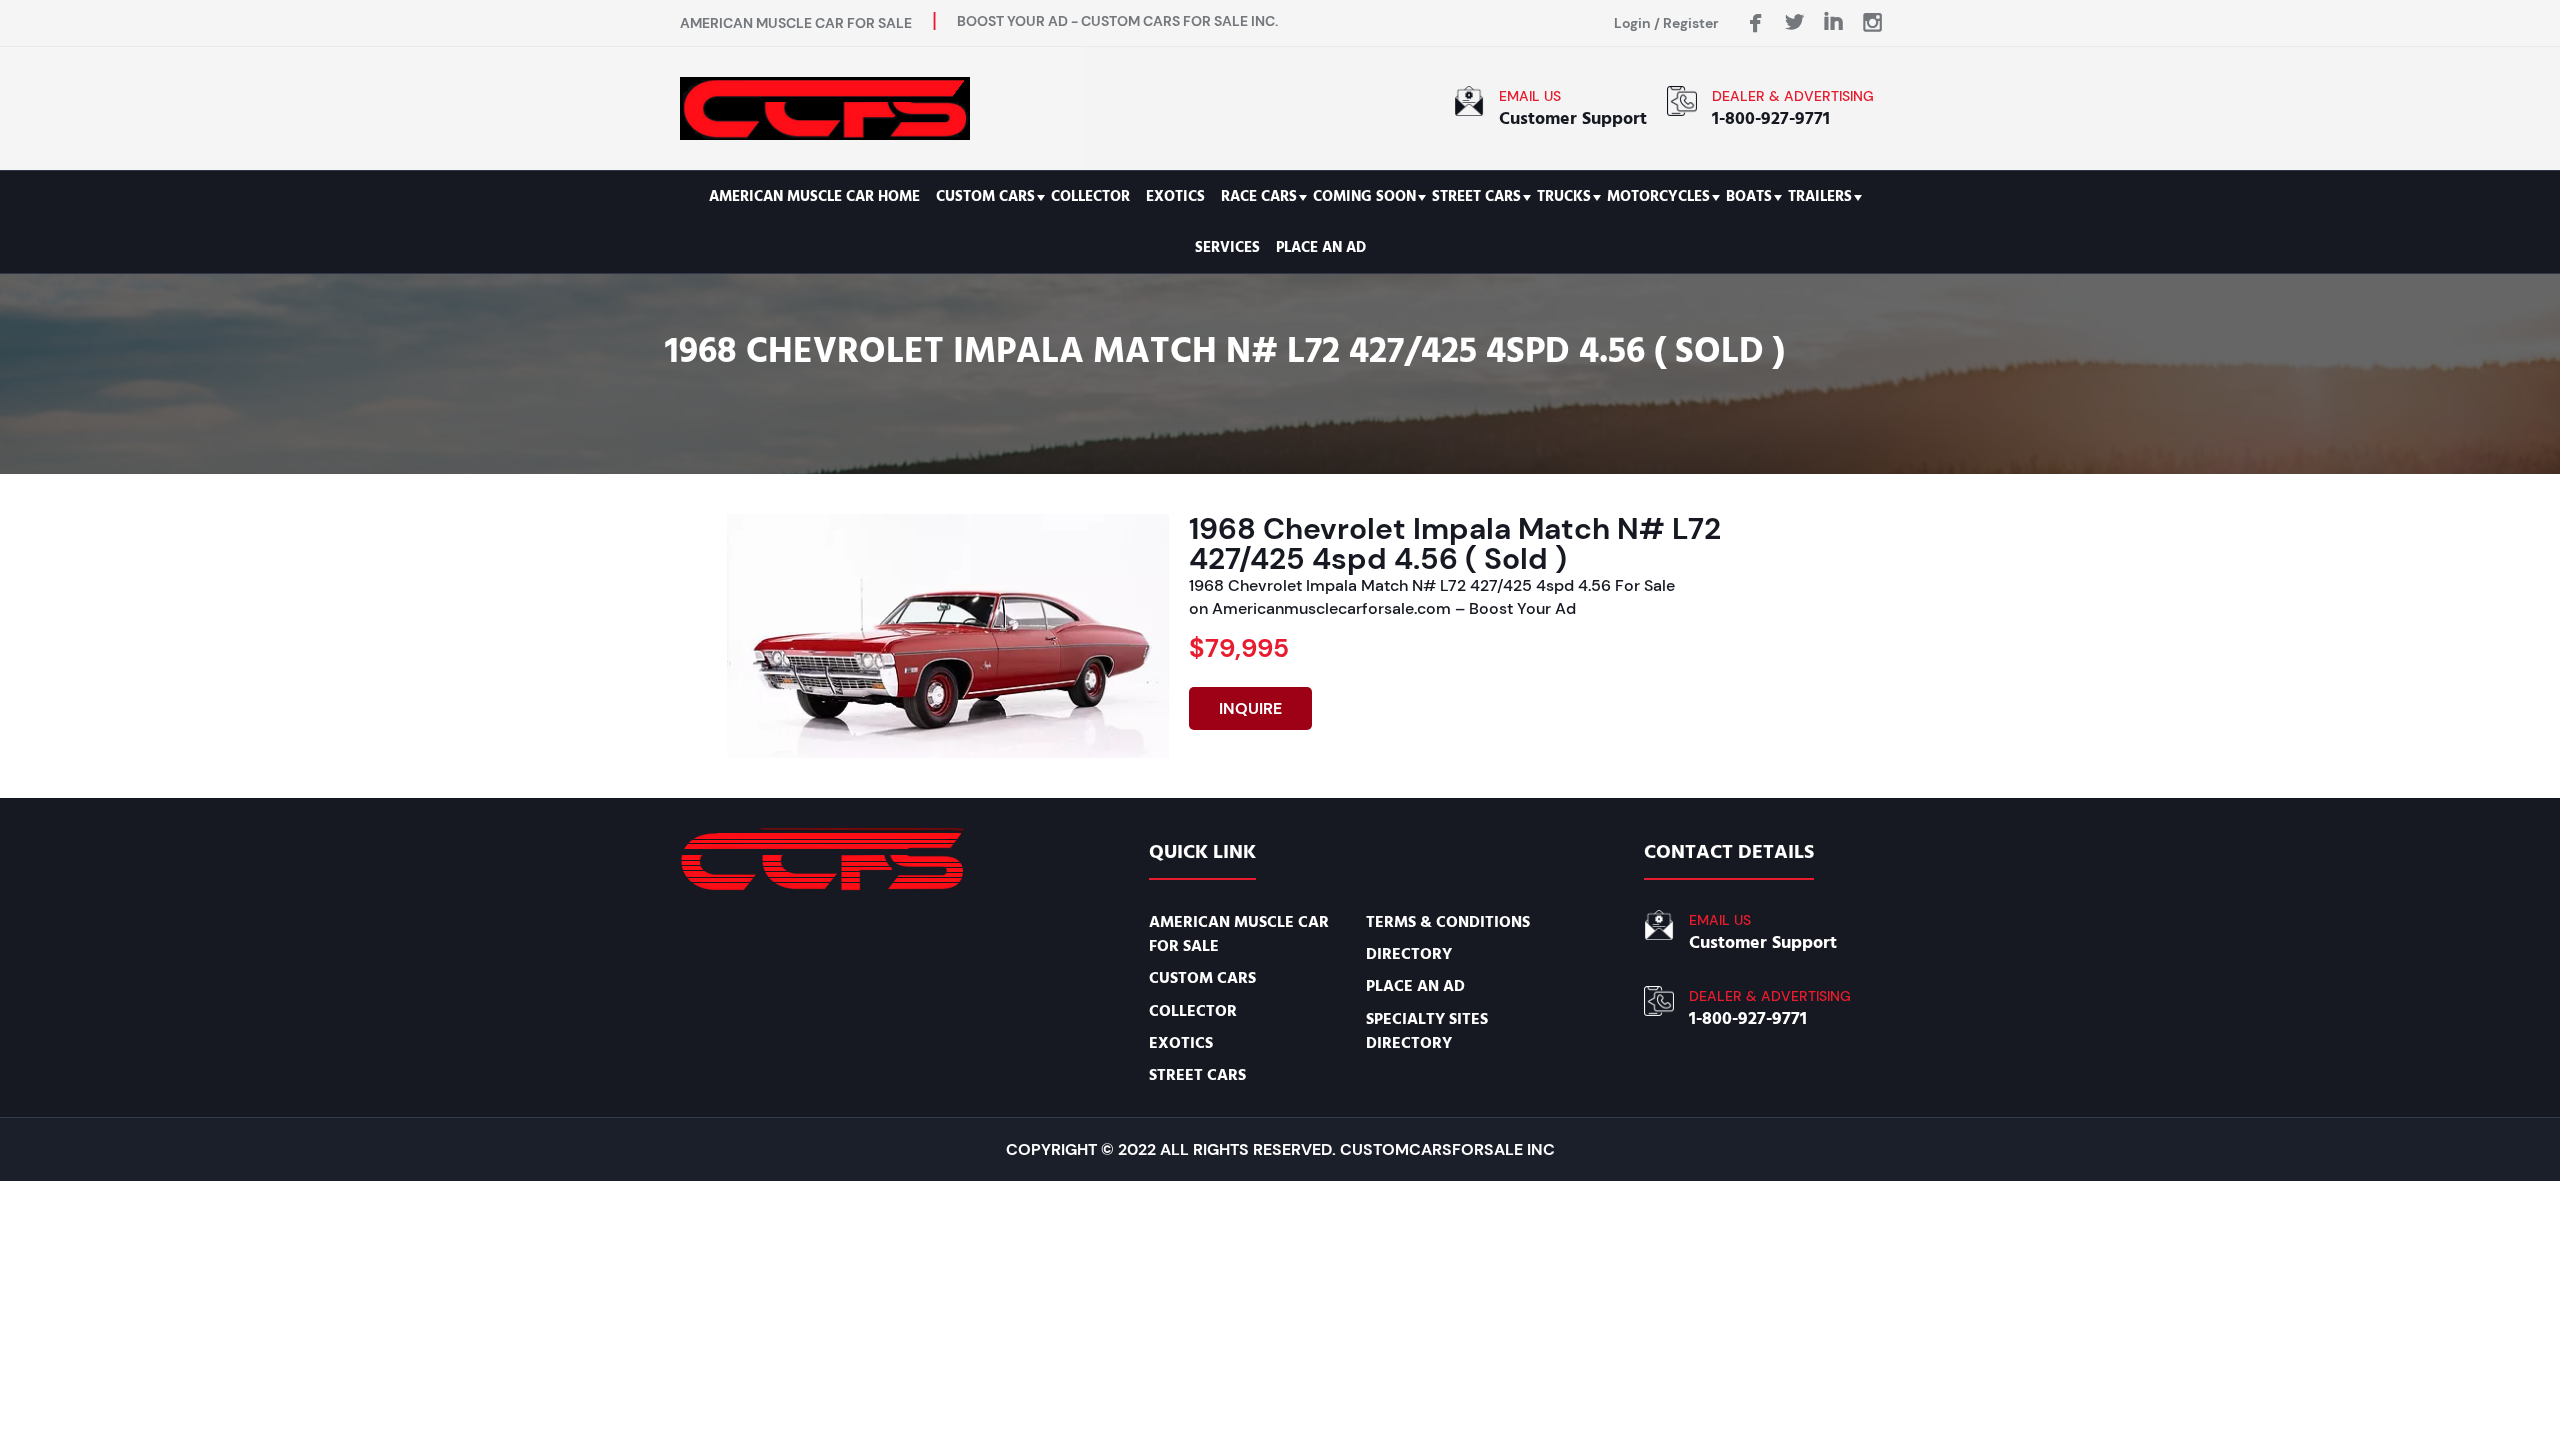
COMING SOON (1364, 196)
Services (1227, 247)
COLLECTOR (1090, 196)
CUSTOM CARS (985, 196)
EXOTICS (1175, 196)
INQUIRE (1250, 708)
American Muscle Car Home (814, 196)
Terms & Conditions (1448, 922)
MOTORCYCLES (1658, 196)
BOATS (1749, 196)
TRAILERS (1820, 196)
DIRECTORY (1409, 954)
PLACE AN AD (1321, 247)
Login (1632, 23)
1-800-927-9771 (1771, 118)
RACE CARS (1259, 196)
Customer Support (1573, 118)
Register (1691, 23)
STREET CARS (1476, 196)
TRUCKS (1564, 196)
